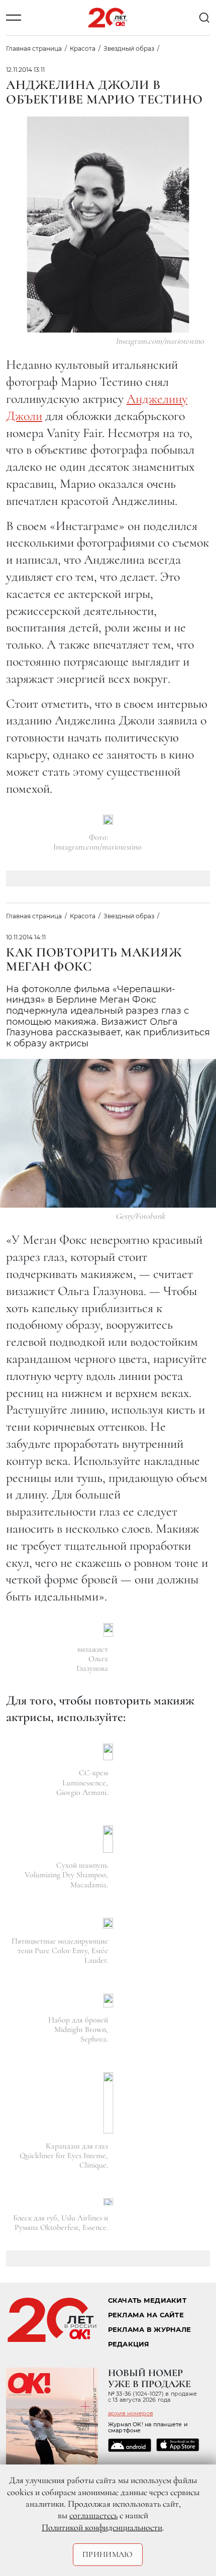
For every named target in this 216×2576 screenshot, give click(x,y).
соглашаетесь (93, 2515)
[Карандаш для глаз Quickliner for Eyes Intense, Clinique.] (108, 2103)
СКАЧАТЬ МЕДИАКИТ (147, 2300)
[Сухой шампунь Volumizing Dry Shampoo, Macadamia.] (108, 1839)
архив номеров (131, 2413)
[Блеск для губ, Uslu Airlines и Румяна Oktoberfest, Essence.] (108, 2202)
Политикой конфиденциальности (102, 2527)
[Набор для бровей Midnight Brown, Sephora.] (108, 2001)
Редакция (129, 2344)
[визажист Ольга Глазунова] (108, 1630)
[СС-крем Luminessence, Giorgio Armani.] (108, 1752)
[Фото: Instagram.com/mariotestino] (108, 820)
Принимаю (108, 2554)
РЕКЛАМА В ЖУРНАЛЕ (149, 2330)
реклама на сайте (146, 2315)
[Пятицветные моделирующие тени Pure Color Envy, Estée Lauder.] (108, 1923)
